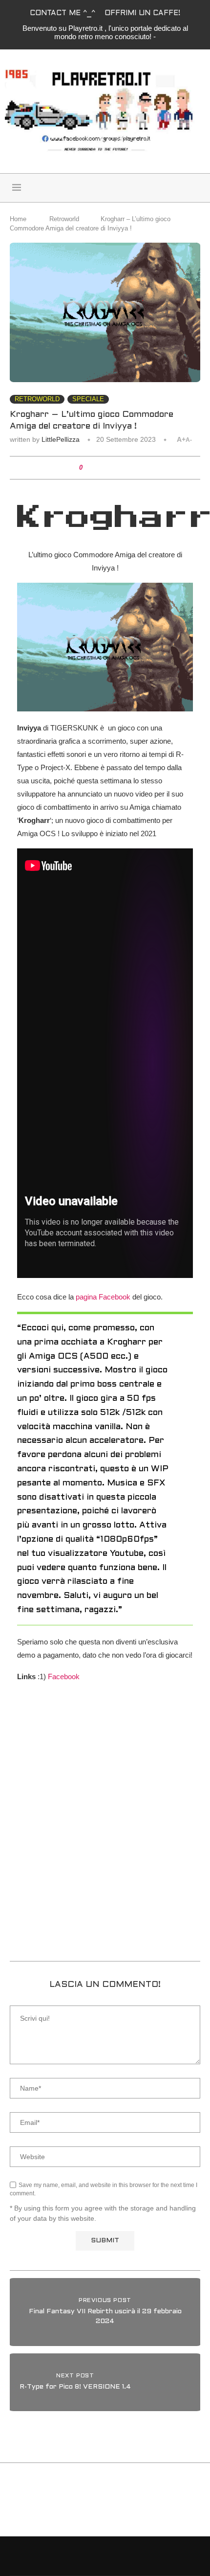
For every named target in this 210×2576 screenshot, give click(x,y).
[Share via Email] (125, 468)
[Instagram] (178, 188)
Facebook (64, 1676)
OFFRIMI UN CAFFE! (142, 13)
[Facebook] (167, 188)
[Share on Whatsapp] (115, 468)
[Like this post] (88, 468)
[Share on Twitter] (106, 468)
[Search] (93, 188)
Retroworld (64, 219)
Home (18, 219)
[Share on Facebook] (97, 468)
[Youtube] (189, 188)
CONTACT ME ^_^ (63, 13)
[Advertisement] (105, 1838)
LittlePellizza (61, 439)
